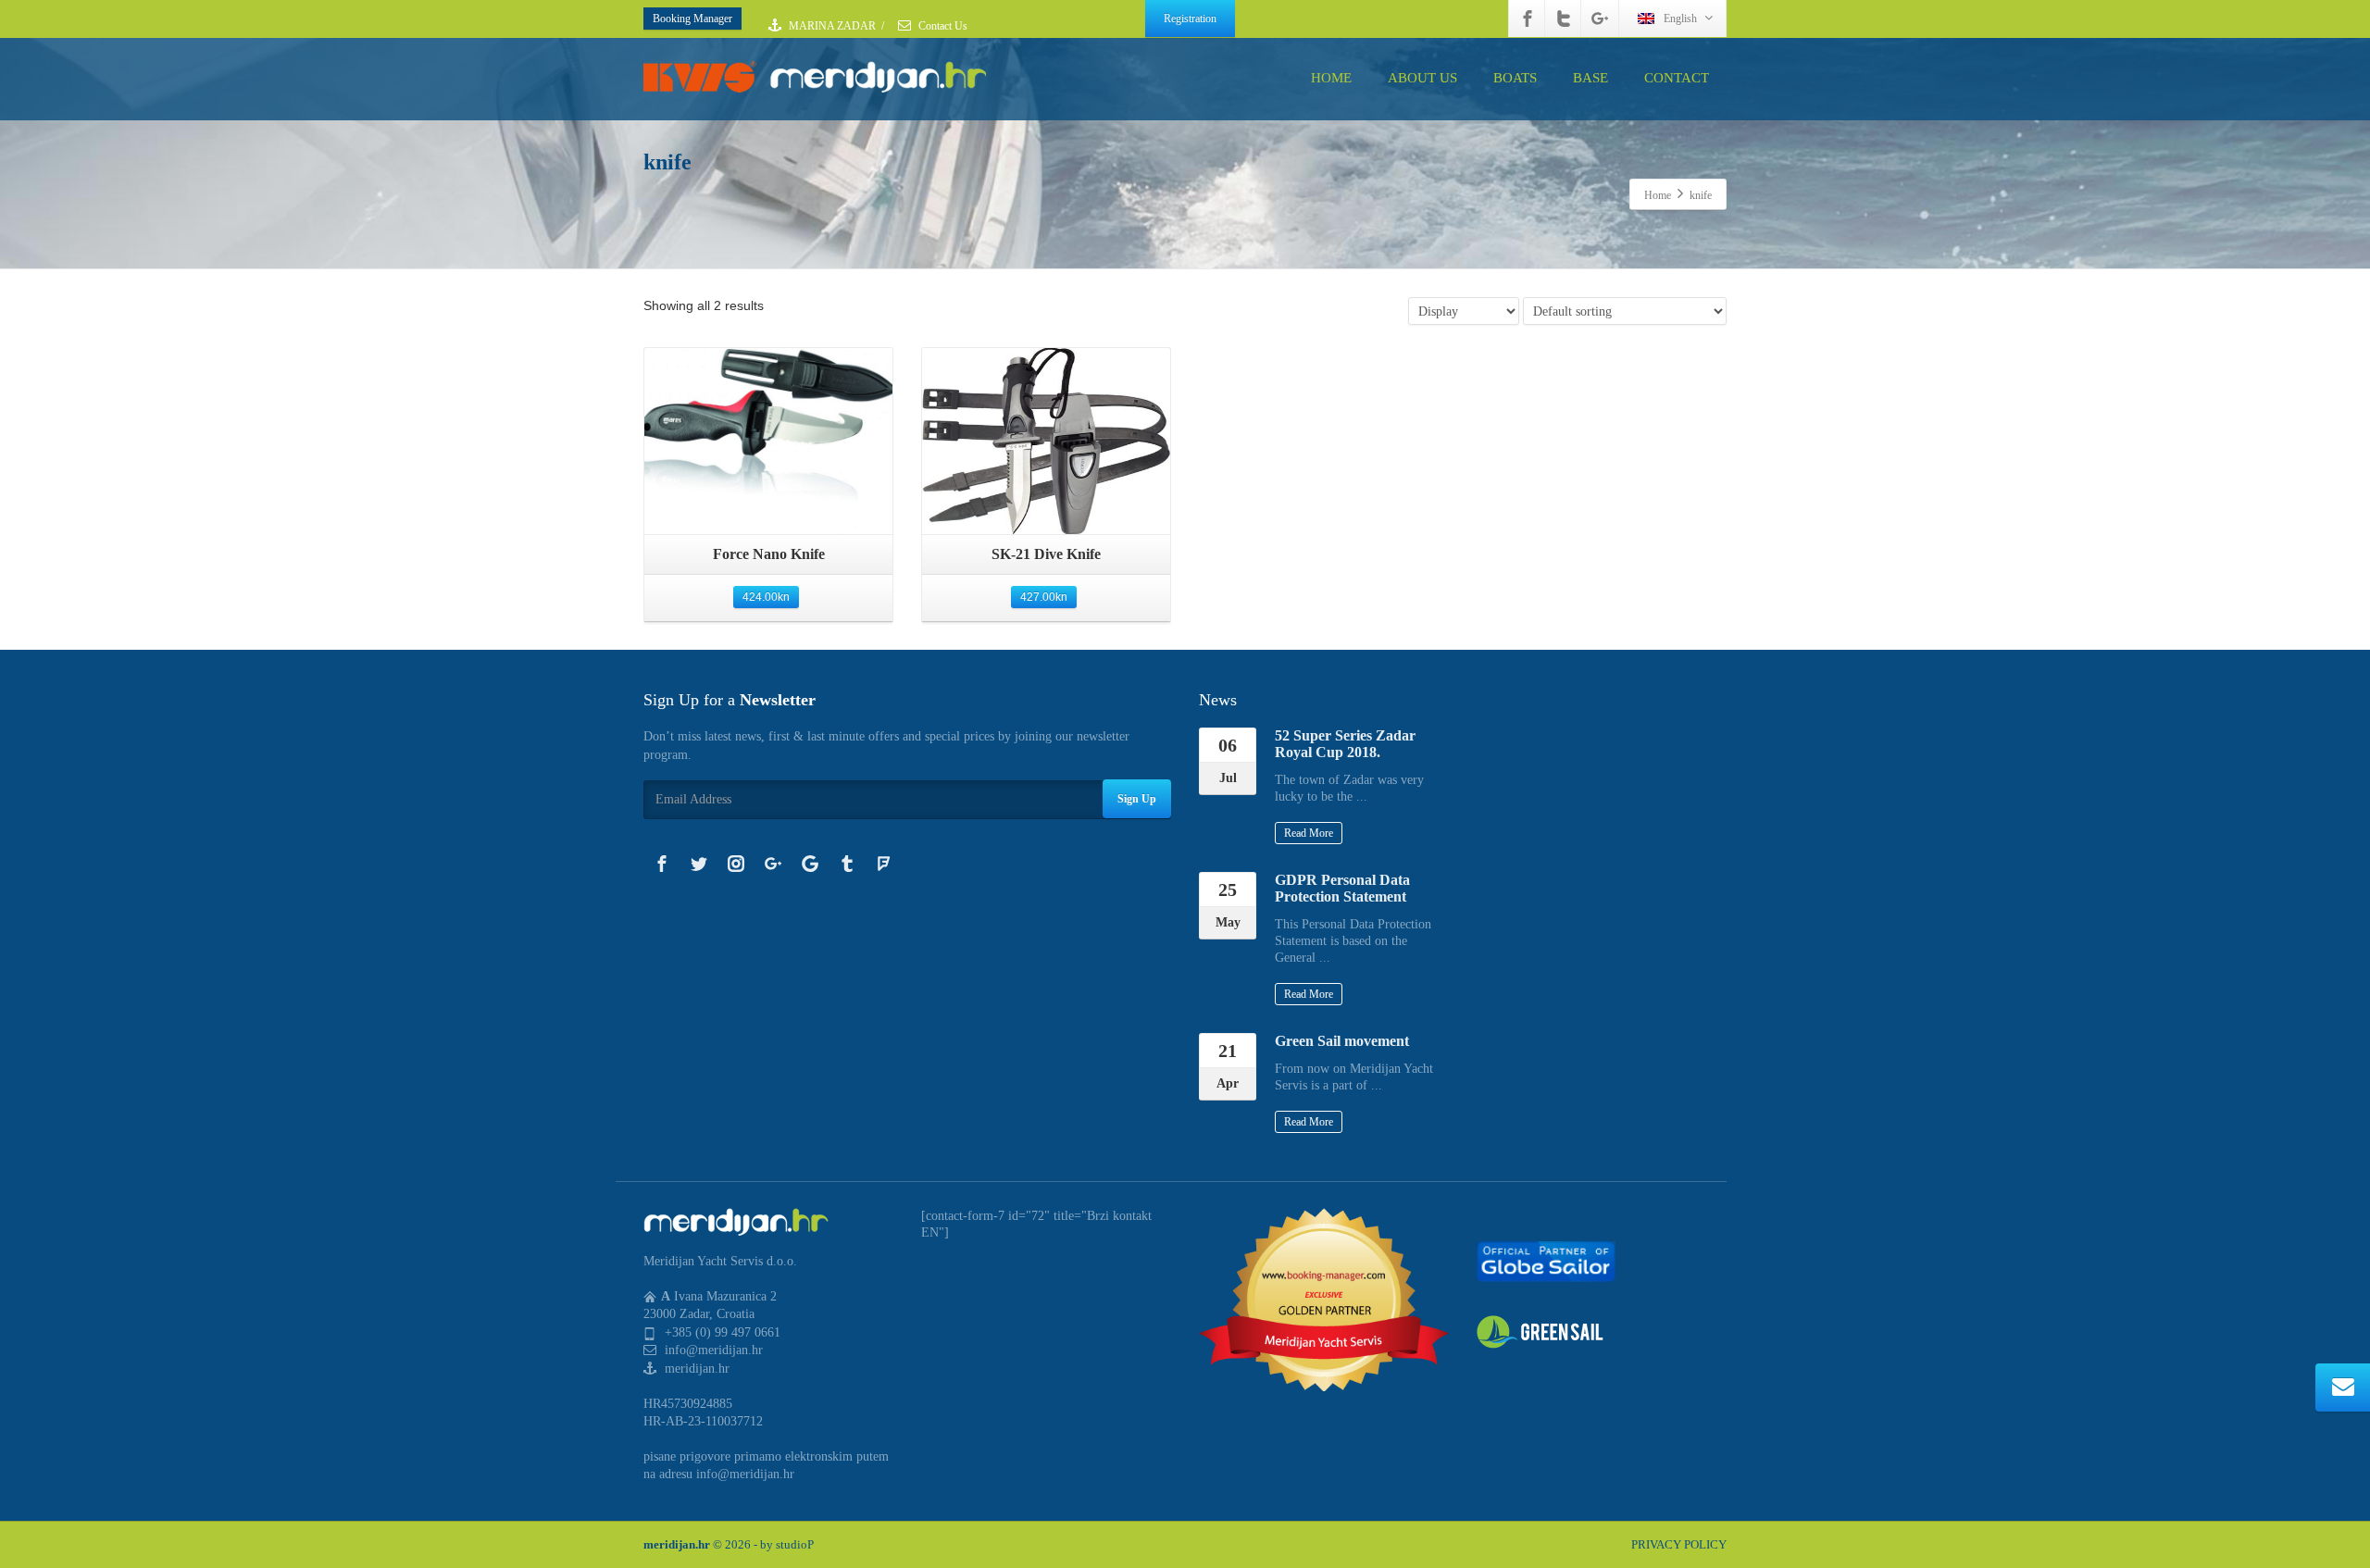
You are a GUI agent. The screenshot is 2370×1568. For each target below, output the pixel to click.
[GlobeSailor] (1546, 1260)
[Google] (810, 864)
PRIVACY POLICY (1679, 1544)
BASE (1590, 78)
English (1680, 19)
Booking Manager (692, 19)
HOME (1331, 78)
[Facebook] (1528, 19)
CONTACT (1677, 78)
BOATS (1515, 78)
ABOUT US (1422, 78)
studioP (795, 1544)
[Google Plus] (1600, 19)
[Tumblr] (847, 864)
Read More (1309, 833)
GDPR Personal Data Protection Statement (1342, 888)
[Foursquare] (884, 864)
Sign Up (1137, 799)
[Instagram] (736, 864)
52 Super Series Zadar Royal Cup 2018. (1345, 744)
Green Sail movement (1342, 1041)
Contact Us (942, 26)
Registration (1190, 19)
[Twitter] (1564, 19)
